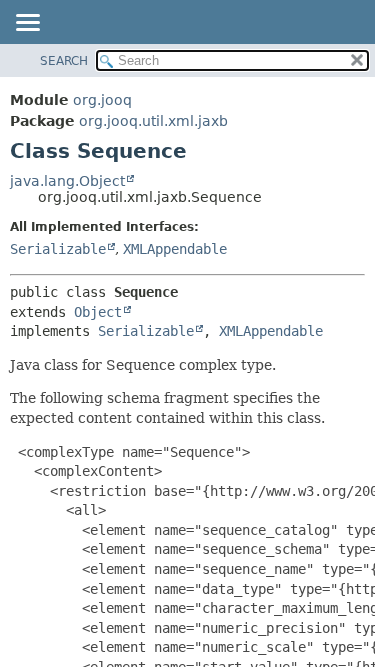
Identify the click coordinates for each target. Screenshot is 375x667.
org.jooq (102, 100)
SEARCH (64, 61)
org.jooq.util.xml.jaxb (153, 121)
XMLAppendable (175, 249)
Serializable (58, 249)
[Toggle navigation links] (27, 24)
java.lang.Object (67, 181)
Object (98, 312)
